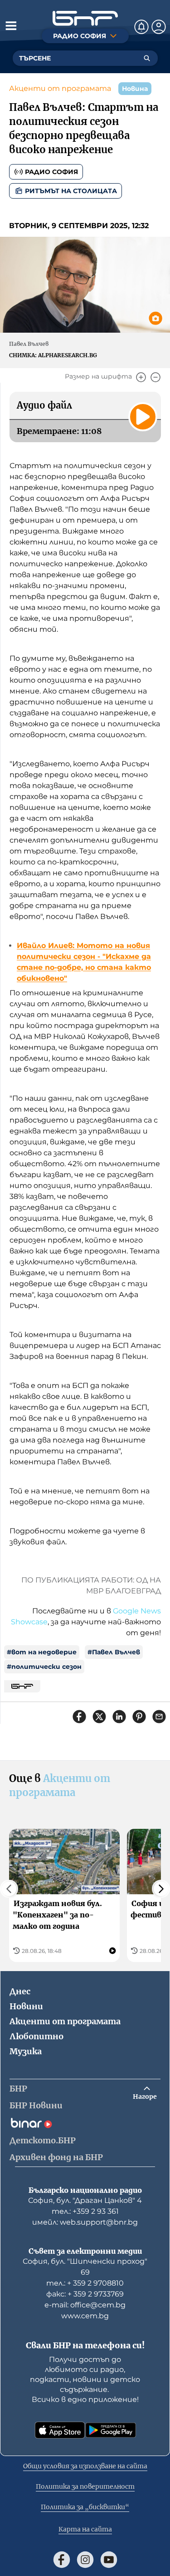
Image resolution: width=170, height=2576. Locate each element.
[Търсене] (147, 58)
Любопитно (36, 2036)
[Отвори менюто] (11, 25)
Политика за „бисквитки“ (85, 2507)
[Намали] (155, 377)
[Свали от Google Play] (111, 2430)
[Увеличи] (141, 377)
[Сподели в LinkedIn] (119, 1717)
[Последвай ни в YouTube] (109, 2560)
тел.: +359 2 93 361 (85, 2211)
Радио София (51, 172)
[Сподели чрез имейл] (159, 1717)
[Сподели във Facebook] (79, 1717)
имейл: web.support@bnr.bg (85, 2222)
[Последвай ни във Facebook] (62, 2560)
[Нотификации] (141, 27)
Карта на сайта (85, 2529)
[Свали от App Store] (60, 2430)
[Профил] (159, 27)
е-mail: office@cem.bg (85, 2305)
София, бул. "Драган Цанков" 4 (85, 2200)
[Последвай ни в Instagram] (85, 2560)
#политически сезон (44, 1667)
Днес (20, 1991)
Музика (26, 2051)
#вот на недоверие (42, 1652)
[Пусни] (143, 417)
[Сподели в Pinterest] (139, 1717)
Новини (26, 2006)
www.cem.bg (85, 2316)
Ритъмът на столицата (71, 191)
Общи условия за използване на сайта (85, 2466)
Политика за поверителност (85, 2486)
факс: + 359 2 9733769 (85, 2294)
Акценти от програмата (60, 88)
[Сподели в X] (99, 1717)
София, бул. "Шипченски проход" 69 (85, 2267)
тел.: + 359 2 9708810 (85, 2283)
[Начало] (85, 18)
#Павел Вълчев (114, 1652)
